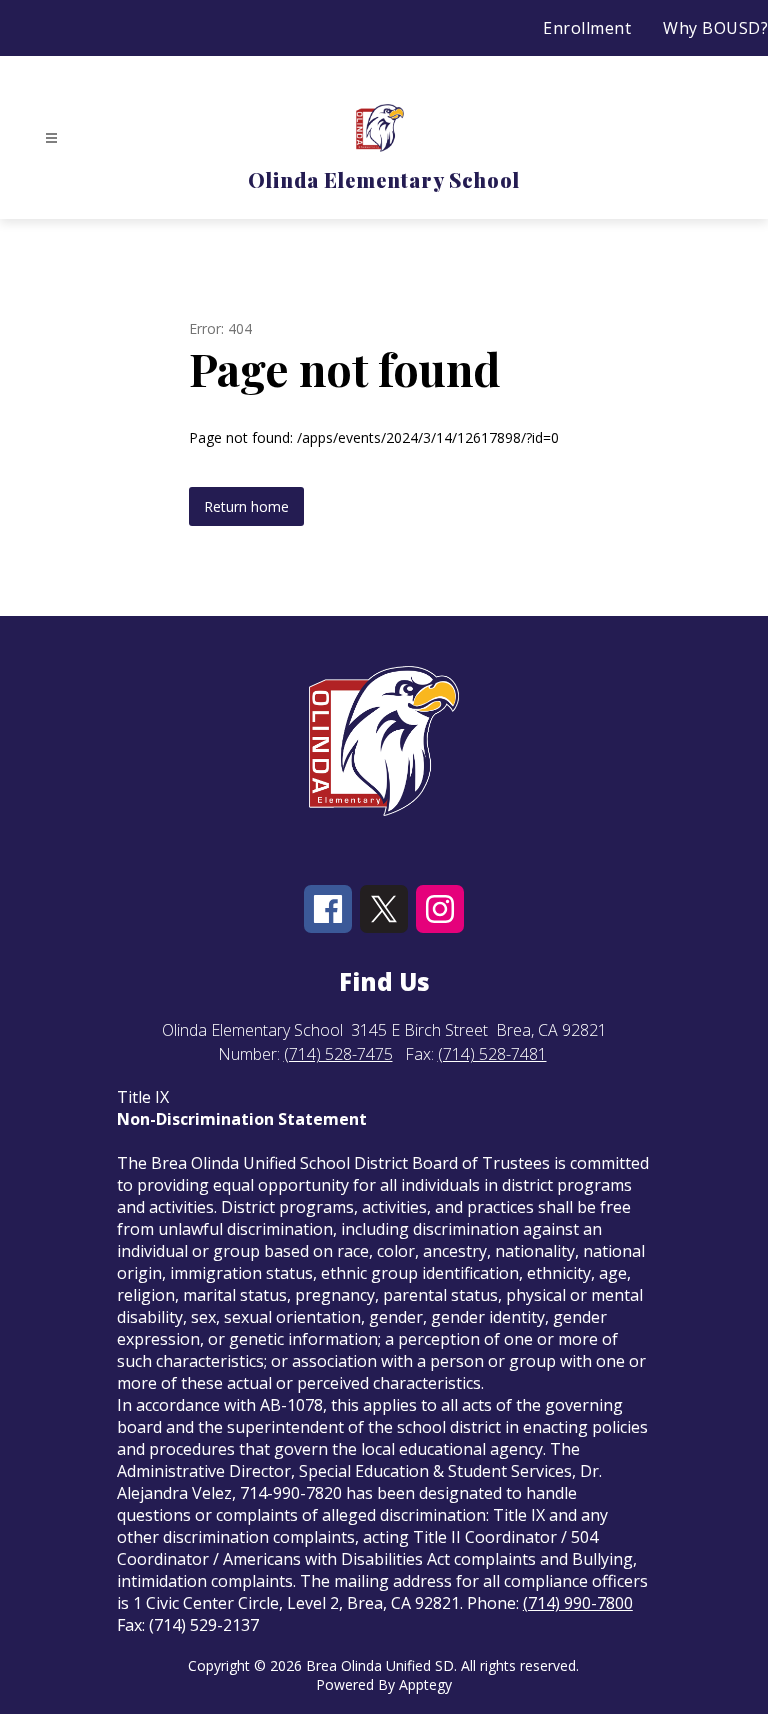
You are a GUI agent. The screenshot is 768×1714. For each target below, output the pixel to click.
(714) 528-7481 (492, 1054)
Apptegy (425, 1684)
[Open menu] (51, 138)
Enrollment (587, 28)
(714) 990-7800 (578, 1603)
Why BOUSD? (715, 28)
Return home (246, 506)
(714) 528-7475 (338, 1054)
